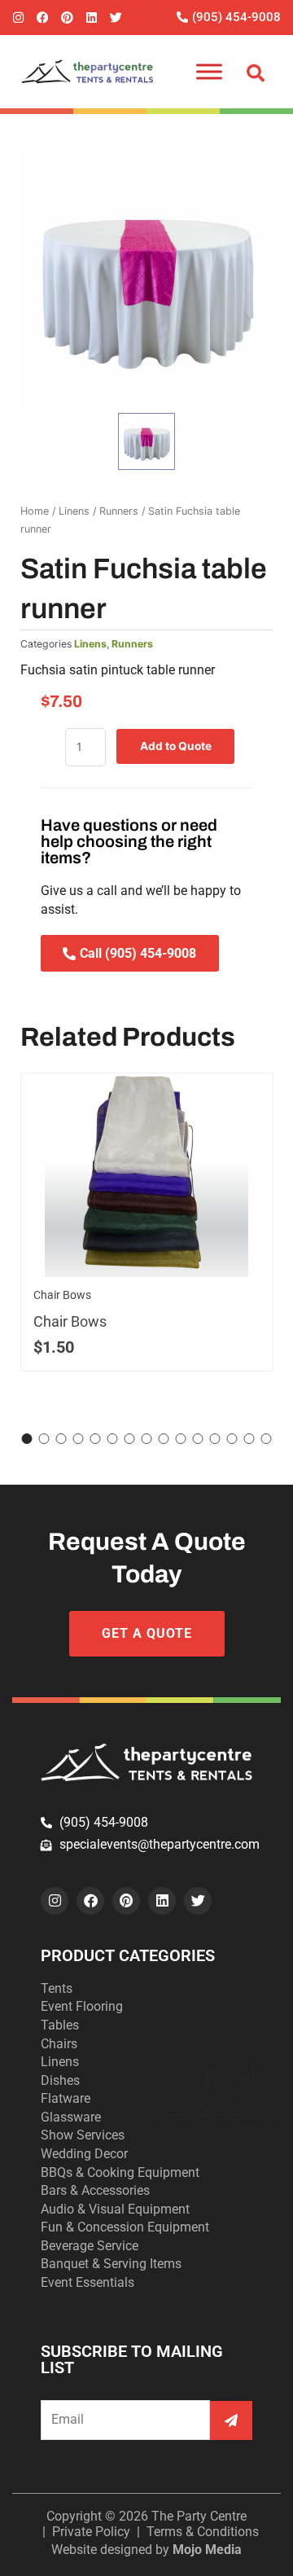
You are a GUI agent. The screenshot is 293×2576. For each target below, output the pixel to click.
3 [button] (61, 1439)
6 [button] (113, 1439)
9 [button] (164, 1439)
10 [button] (181, 1439)
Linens (74, 511)
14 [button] (249, 1439)
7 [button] (130, 1439)
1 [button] (27, 1439)
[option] (146, 281)
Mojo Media (207, 2550)
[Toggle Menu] (209, 71)
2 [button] (44, 1439)
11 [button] (198, 1439)
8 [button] (147, 1439)
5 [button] (96, 1439)
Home (35, 511)
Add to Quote (176, 746)
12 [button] (215, 1439)
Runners (119, 511)
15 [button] (267, 1439)
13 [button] (232, 1439)
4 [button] (79, 1439)
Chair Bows (62, 1295)
